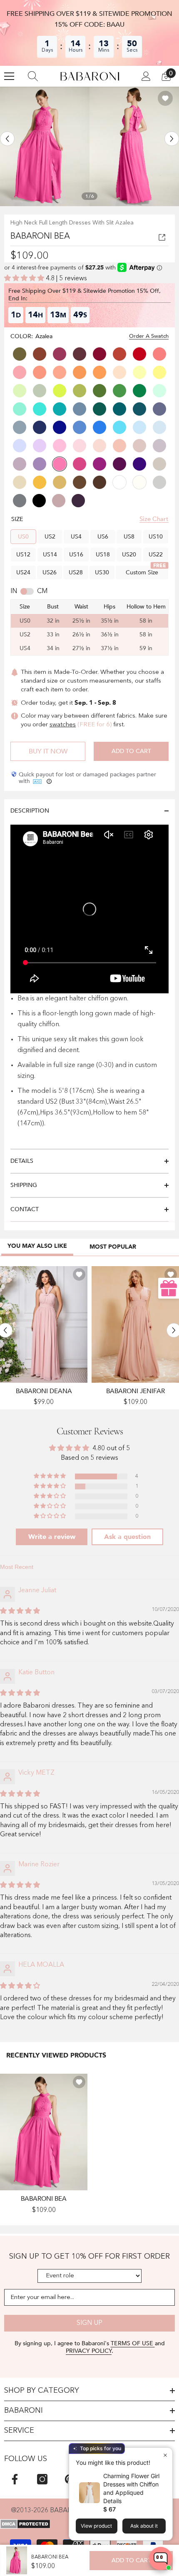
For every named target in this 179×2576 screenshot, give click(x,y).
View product (96, 2526)
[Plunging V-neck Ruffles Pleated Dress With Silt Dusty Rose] (135, 1324)
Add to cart (131, 751)
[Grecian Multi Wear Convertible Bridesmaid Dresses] (44, 1324)
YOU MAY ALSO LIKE (37, 1246)
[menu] (9, 76)
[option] (45, 146)
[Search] (33, 76)
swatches (63, 725)
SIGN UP (89, 2323)
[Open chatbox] (161, 2559)
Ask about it (144, 2526)
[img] (20, 1611)
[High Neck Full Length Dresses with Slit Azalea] (44, 2132)
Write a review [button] (52, 1537)
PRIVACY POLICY (89, 2351)
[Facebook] (15, 2479)
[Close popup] (165, 2455)
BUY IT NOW (48, 751)
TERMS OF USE (133, 2343)
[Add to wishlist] (165, 98)
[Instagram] (42, 2479)
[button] (7, 139)
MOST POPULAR (113, 1247)
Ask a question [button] (127, 1537)
